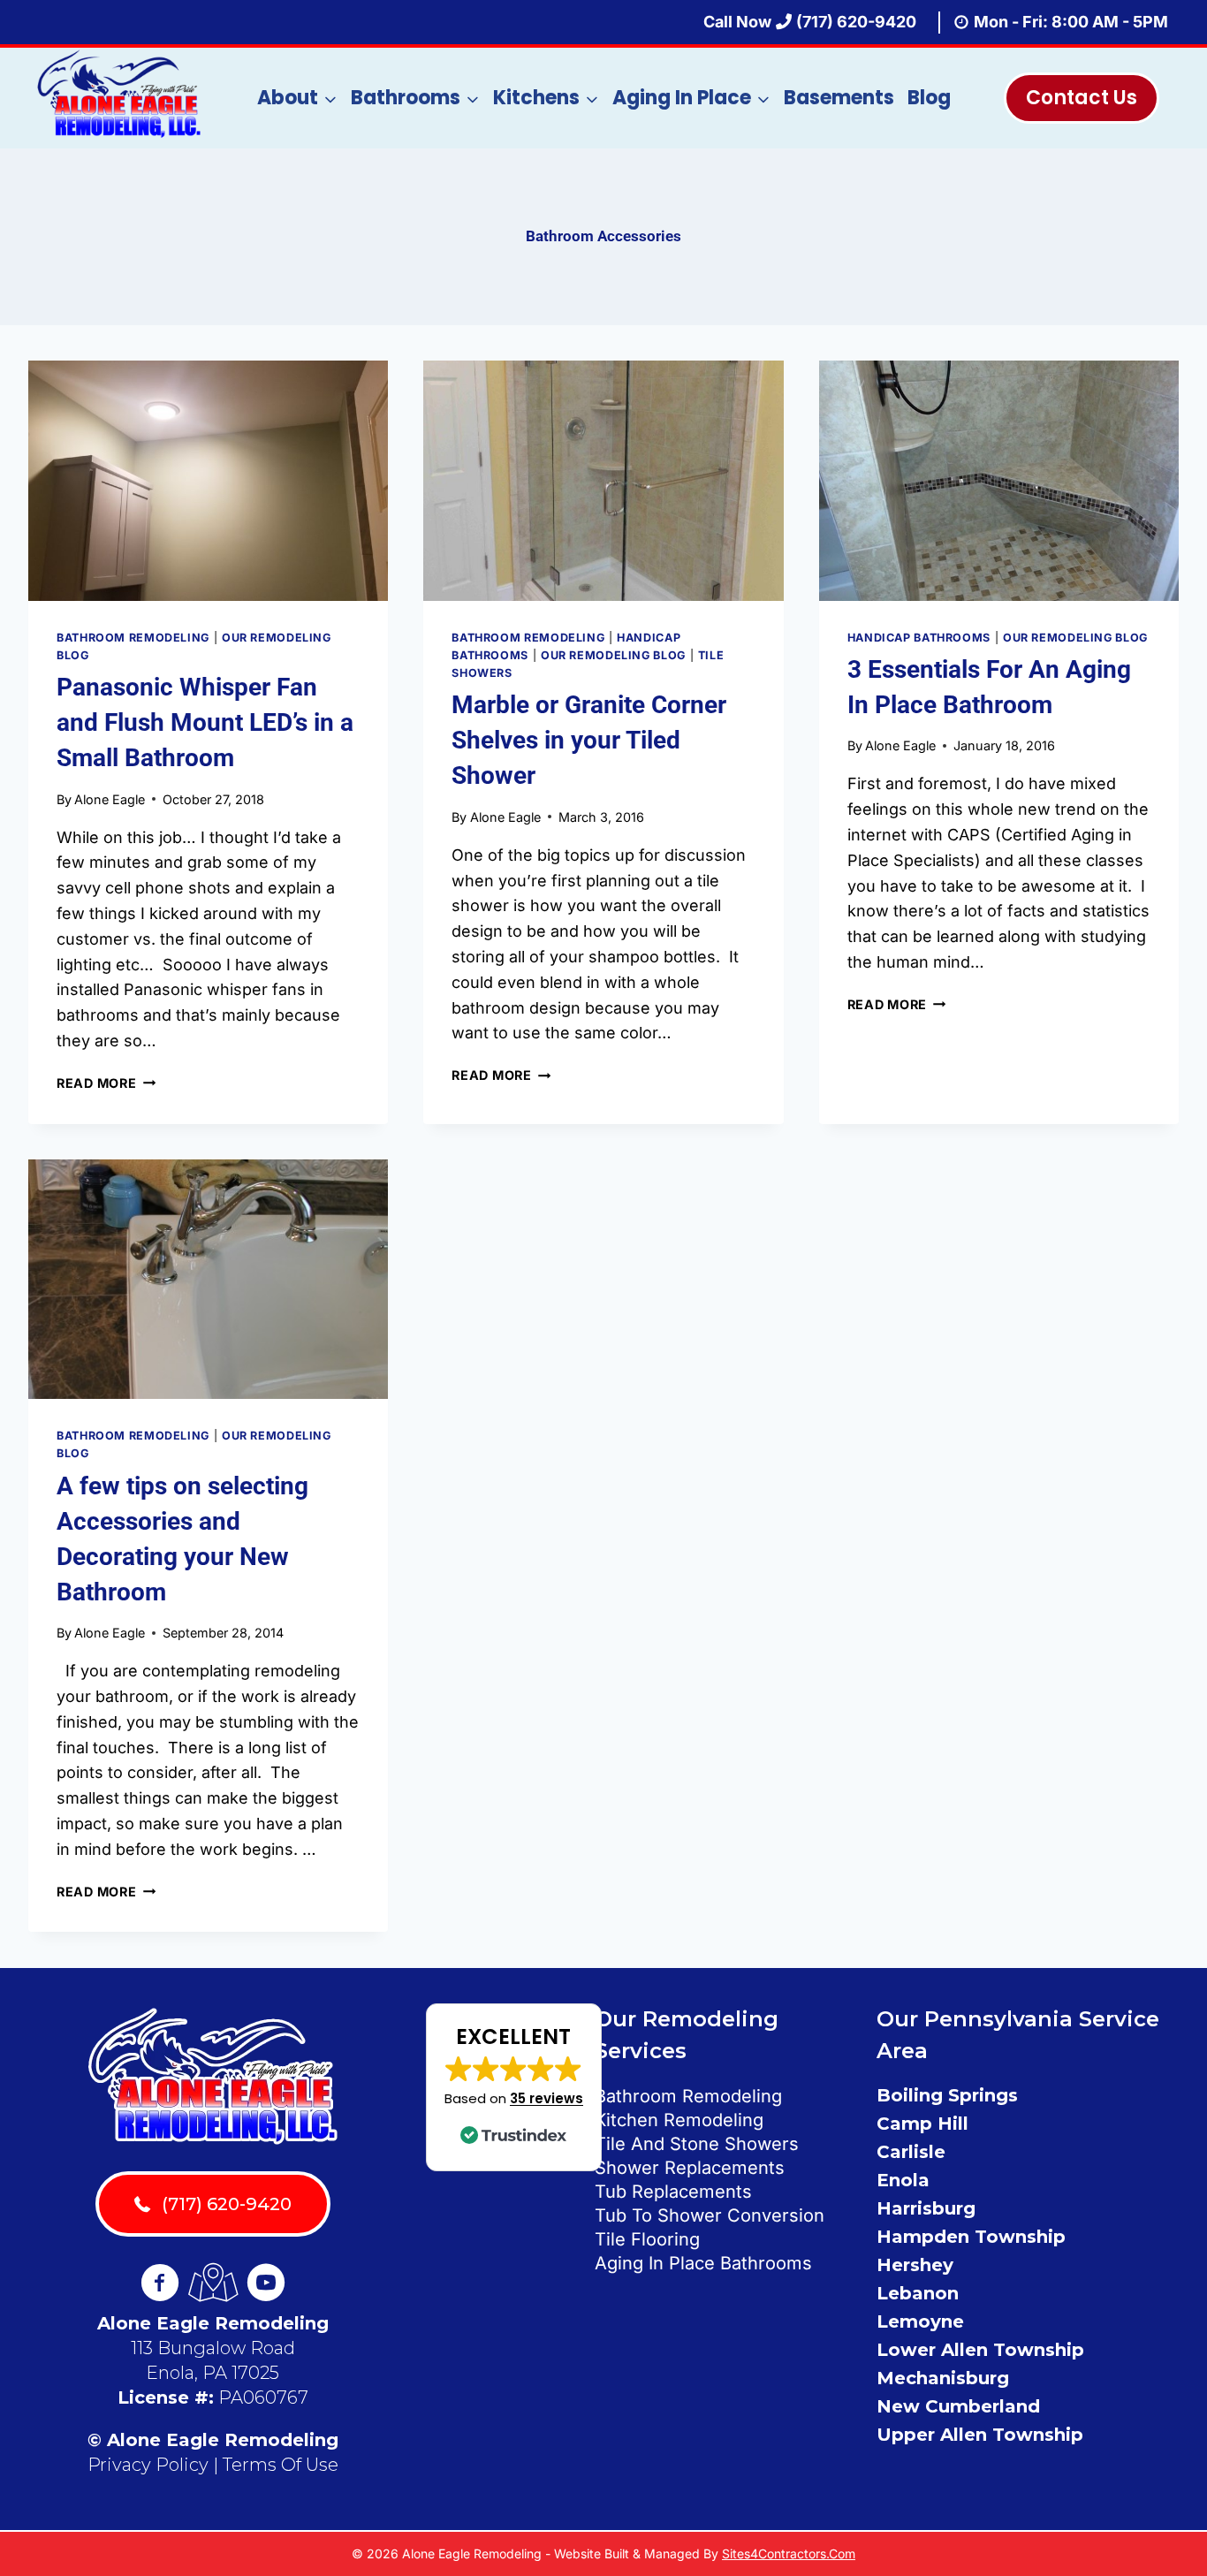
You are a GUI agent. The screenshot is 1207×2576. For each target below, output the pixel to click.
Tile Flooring (647, 2239)
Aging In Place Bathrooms (703, 2263)
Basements (839, 98)
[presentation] (208, 481)
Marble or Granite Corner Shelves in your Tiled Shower (589, 740)
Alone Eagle (110, 799)
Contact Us (1082, 98)
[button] (514, 2087)
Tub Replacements (673, 2192)
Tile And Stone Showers (697, 2144)
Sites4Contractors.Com (789, 2553)
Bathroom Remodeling (133, 638)
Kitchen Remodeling (679, 2120)
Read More (106, 1083)
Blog (929, 98)
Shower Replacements (690, 2168)
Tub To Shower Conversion (710, 2215)
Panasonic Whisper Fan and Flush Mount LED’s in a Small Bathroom (205, 722)
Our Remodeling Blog (613, 655)
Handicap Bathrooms (919, 638)
